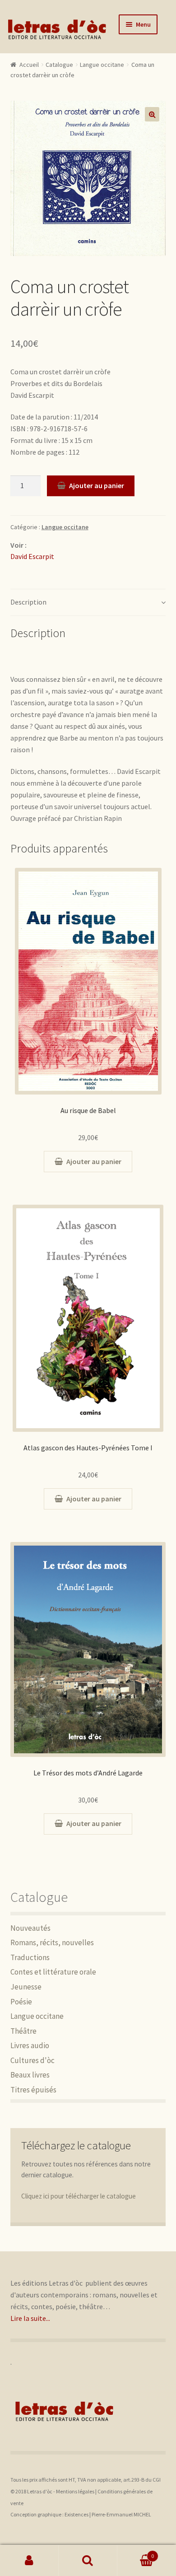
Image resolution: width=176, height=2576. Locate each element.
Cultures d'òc (32, 2060)
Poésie (21, 2002)
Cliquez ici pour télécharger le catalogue (79, 2196)
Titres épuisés (33, 2090)
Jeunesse (26, 1987)
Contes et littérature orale (53, 1972)
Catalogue (59, 65)
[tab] (88, 603)
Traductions (30, 1957)
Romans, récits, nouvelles (52, 1942)
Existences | (78, 2514)
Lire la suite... (30, 2318)
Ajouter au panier (97, 485)
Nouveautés (30, 1928)
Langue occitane (102, 65)
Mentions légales (75, 2491)
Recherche (88, 2561)
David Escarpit (32, 556)
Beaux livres (30, 2075)
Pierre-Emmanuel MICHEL (121, 2514)
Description (28, 602)
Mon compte (29, 2561)
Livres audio (30, 2045)
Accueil (29, 65)
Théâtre (23, 2031)
